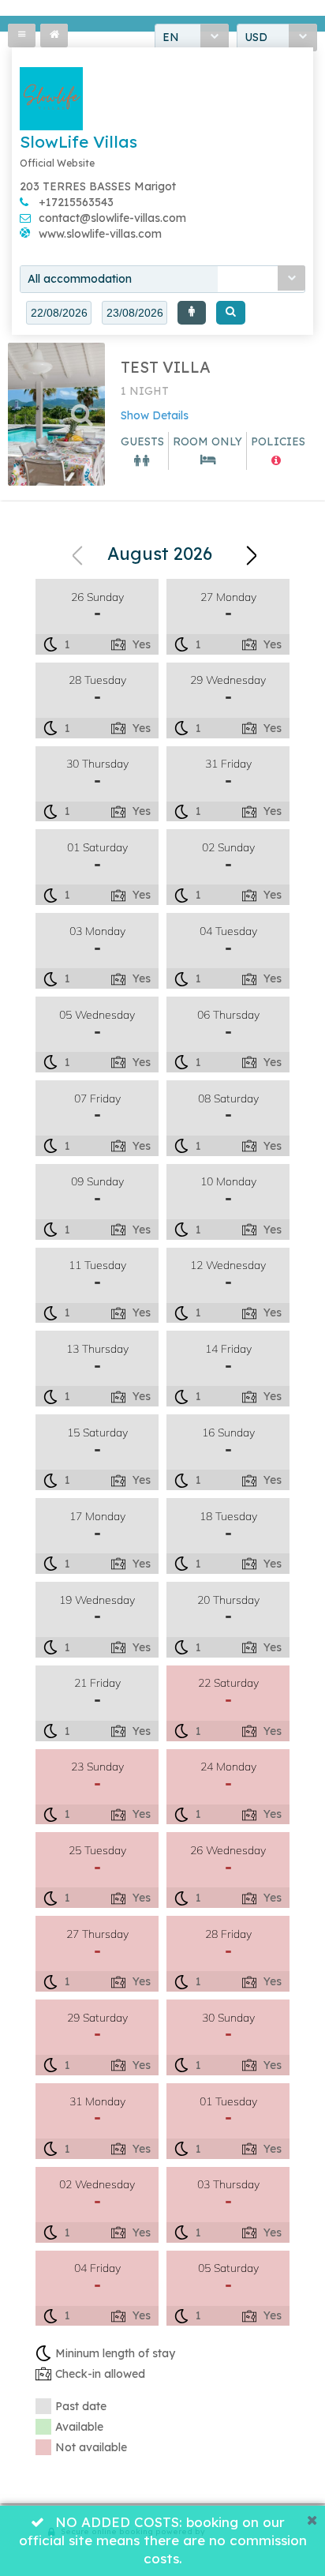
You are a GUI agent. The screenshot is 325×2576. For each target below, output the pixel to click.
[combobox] (162, 279)
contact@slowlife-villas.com (112, 218)
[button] (192, 313)
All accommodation (80, 279)
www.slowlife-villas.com (100, 234)
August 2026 (160, 554)
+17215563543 (76, 202)
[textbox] (59, 313)
